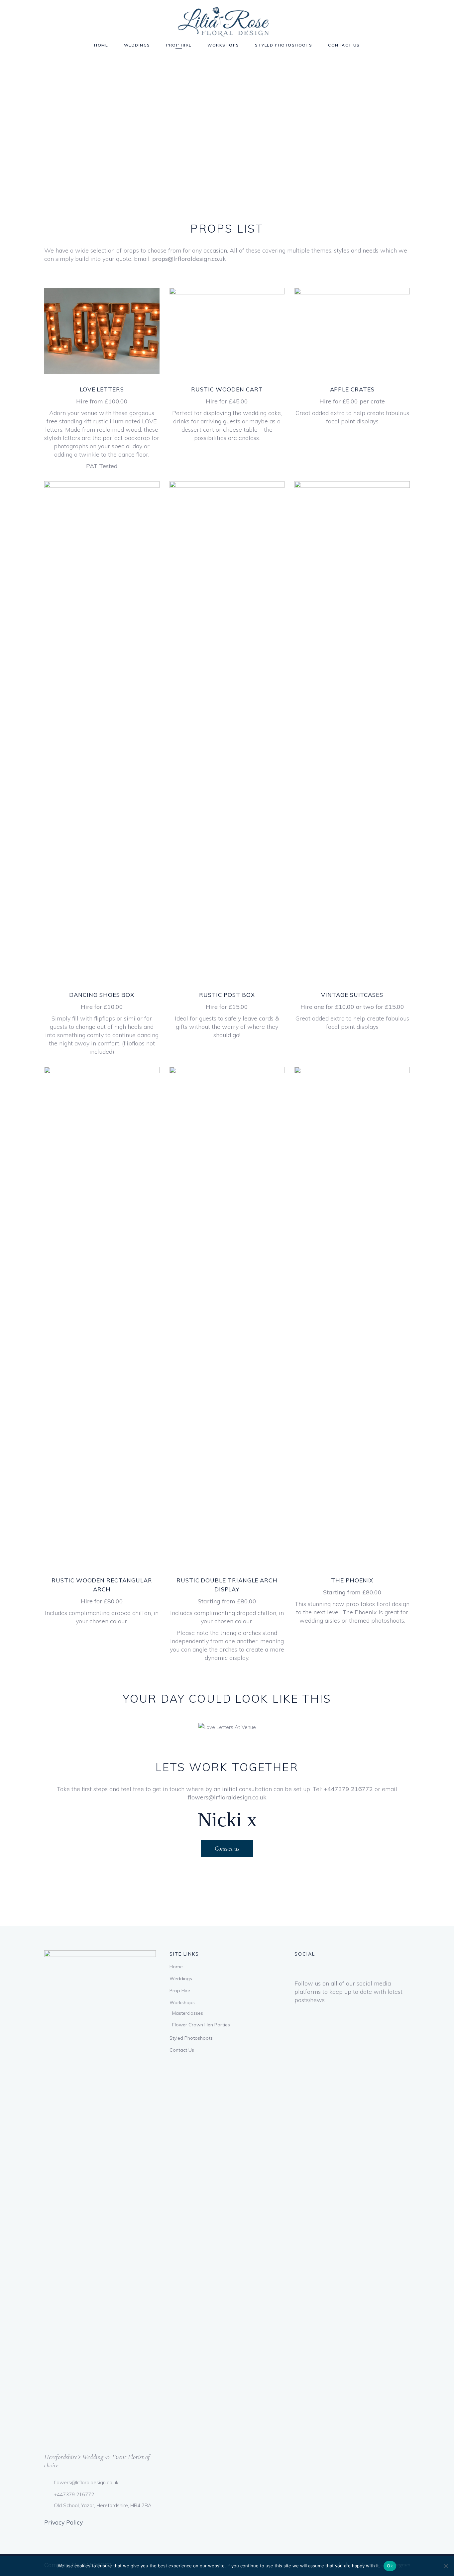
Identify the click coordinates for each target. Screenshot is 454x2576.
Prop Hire (180, 1990)
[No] (446, 2566)
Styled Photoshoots (191, 2038)
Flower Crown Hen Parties (201, 2025)
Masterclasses (188, 2013)
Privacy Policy (63, 2522)
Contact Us (182, 2050)
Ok (390, 2566)
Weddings (181, 1979)
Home (176, 1967)
